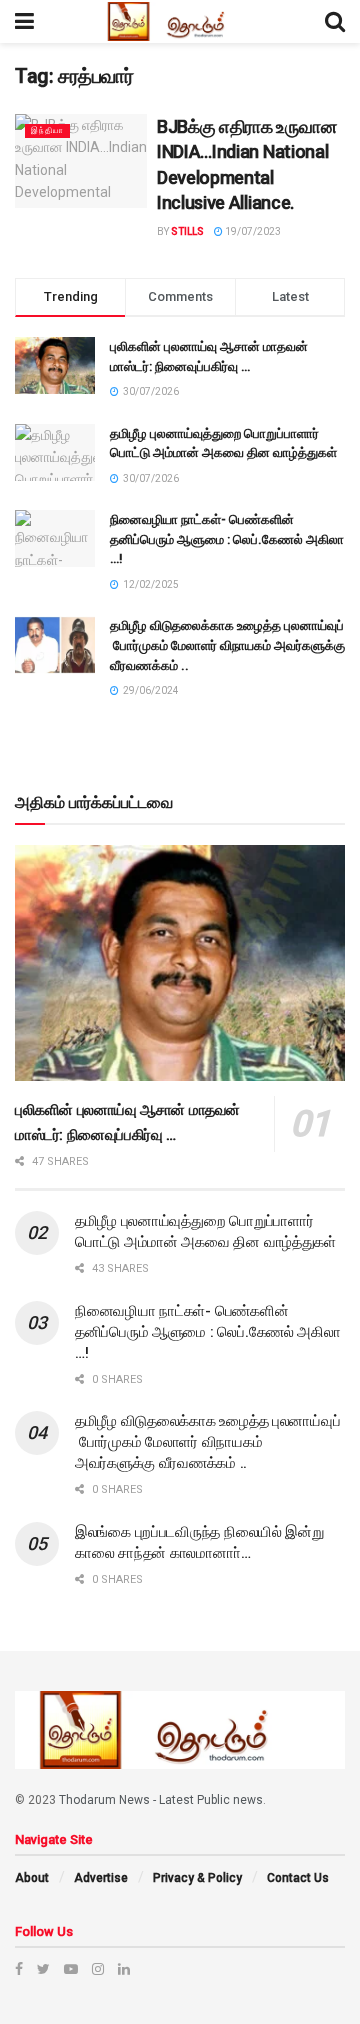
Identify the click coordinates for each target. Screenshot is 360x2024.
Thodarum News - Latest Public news (161, 1800)
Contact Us (298, 1878)
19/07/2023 (252, 231)
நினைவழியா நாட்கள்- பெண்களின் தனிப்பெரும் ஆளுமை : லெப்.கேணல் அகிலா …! (227, 539)
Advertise (101, 1878)
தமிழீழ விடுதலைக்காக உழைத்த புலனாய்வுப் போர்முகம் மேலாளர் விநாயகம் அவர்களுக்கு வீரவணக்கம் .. (227, 645)
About (32, 1878)
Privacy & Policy (197, 1878)
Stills (187, 231)
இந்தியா (47, 130)
